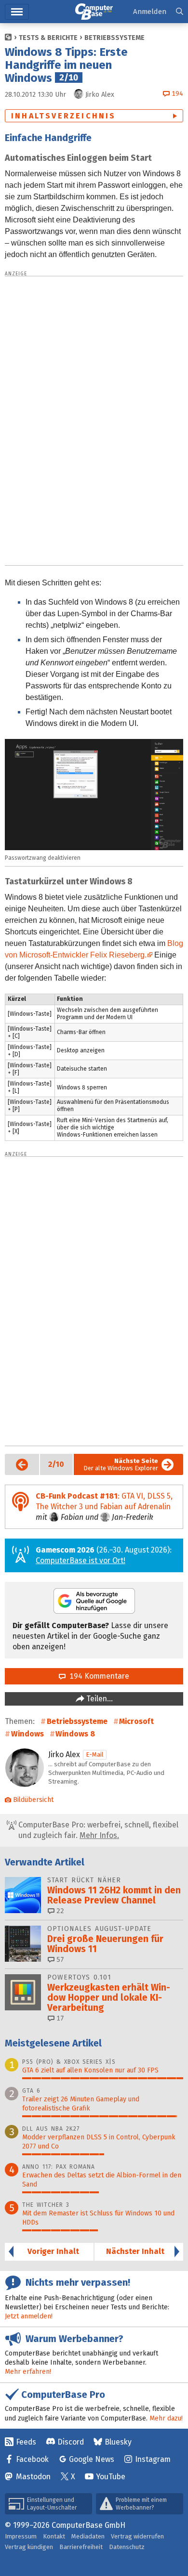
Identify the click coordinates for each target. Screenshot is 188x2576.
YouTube (111, 2477)
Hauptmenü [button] (17, 12)
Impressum (21, 2536)
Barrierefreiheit (81, 2547)
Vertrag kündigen (29, 2547)
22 (59, 1911)
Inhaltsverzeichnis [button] (64, 116)
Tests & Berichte (48, 38)
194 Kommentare (97, 1676)
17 (59, 2018)
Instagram (153, 2459)
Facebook (32, 2459)
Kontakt (54, 2536)
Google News (92, 2459)
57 (59, 1960)
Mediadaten (88, 2536)
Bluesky (118, 2442)
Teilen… (99, 1699)
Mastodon (33, 2477)
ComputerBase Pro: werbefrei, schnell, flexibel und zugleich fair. (97, 1830)
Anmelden (150, 12)
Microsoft (136, 1721)
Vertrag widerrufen (137, 2536)
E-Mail (95, 1754)
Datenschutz (127, 2547)
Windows (27, 1734)
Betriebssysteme (114, 38)
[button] (180, 12)
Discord (71, 2442)
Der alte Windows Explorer (121, 1464)
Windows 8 (75, 1734)
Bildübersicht (33, 1800)
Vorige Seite (17, 1464)
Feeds (26, 2442)
